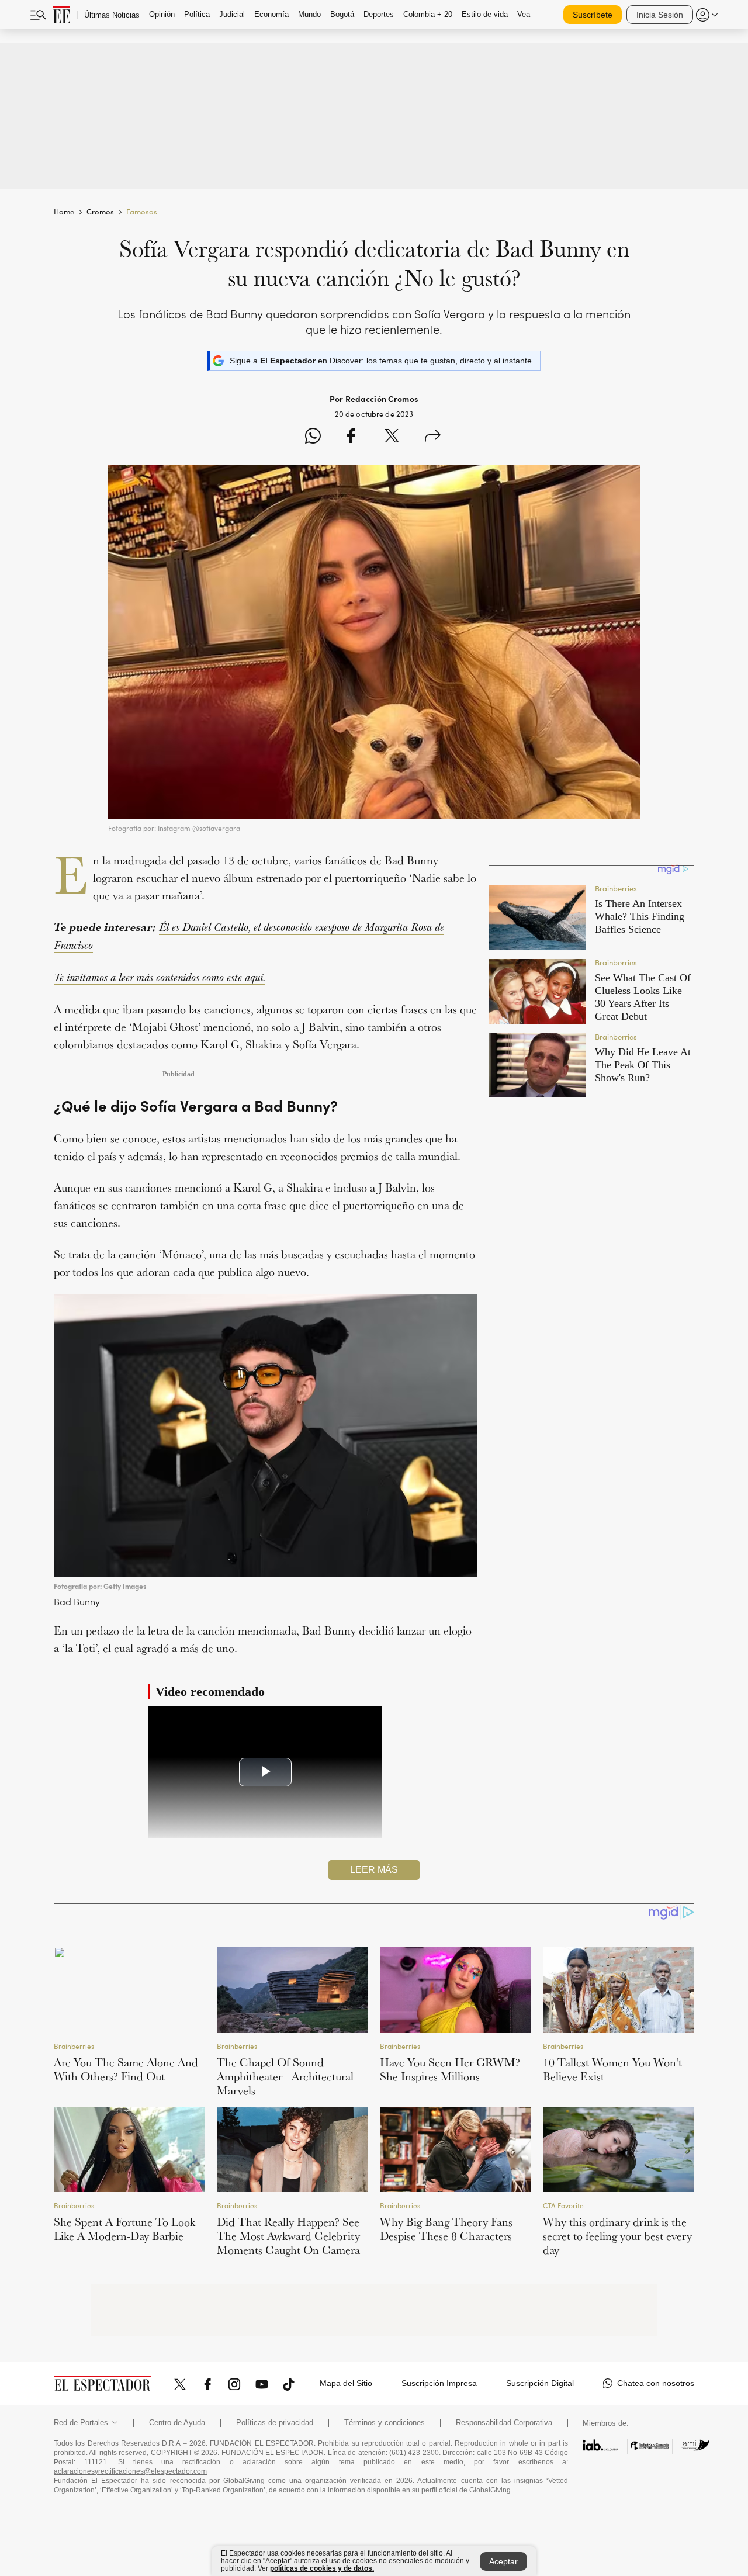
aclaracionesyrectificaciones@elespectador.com (130, 2471)
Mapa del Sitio (346, 2383)
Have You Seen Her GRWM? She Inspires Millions (450, 2069)
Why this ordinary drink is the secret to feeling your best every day (617, 2236)
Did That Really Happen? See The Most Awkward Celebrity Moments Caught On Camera (288, 2236)
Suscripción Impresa (439, 2383)
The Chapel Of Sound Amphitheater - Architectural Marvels (285, 2076)
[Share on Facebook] (351, 437)
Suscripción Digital (540, 2383)
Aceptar (503, 2561)
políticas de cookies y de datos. (322, 2568)
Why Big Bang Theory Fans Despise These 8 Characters (446, 2229)
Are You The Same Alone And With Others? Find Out (126, 2069)
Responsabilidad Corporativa (504, 2423)
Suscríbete (593, 15)
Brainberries (74, 2046)
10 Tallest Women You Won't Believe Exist (612, 2069)
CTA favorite (563, 2206)
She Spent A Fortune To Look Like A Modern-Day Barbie (124, 2229)
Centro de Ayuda (177, 2423)
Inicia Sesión (660, 15)
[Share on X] (392, 437)
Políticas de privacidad (275, 2423)
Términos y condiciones (385, 2423)
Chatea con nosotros (656, 2383)
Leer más (374, 1870)
